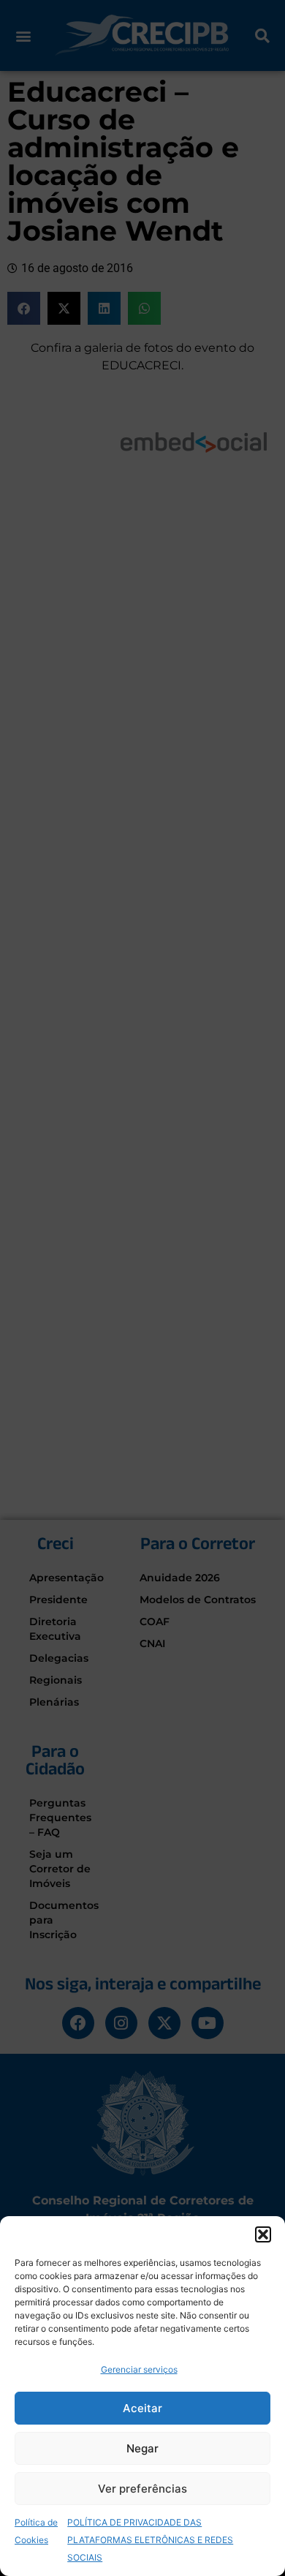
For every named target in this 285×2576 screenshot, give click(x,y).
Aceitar (142, 2408)
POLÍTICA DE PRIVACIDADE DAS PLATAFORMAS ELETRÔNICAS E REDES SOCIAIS (150, 2540)
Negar (142, 2448)
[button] (263, 2234)
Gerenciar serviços (139, 2369)
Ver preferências (142, 2489)
